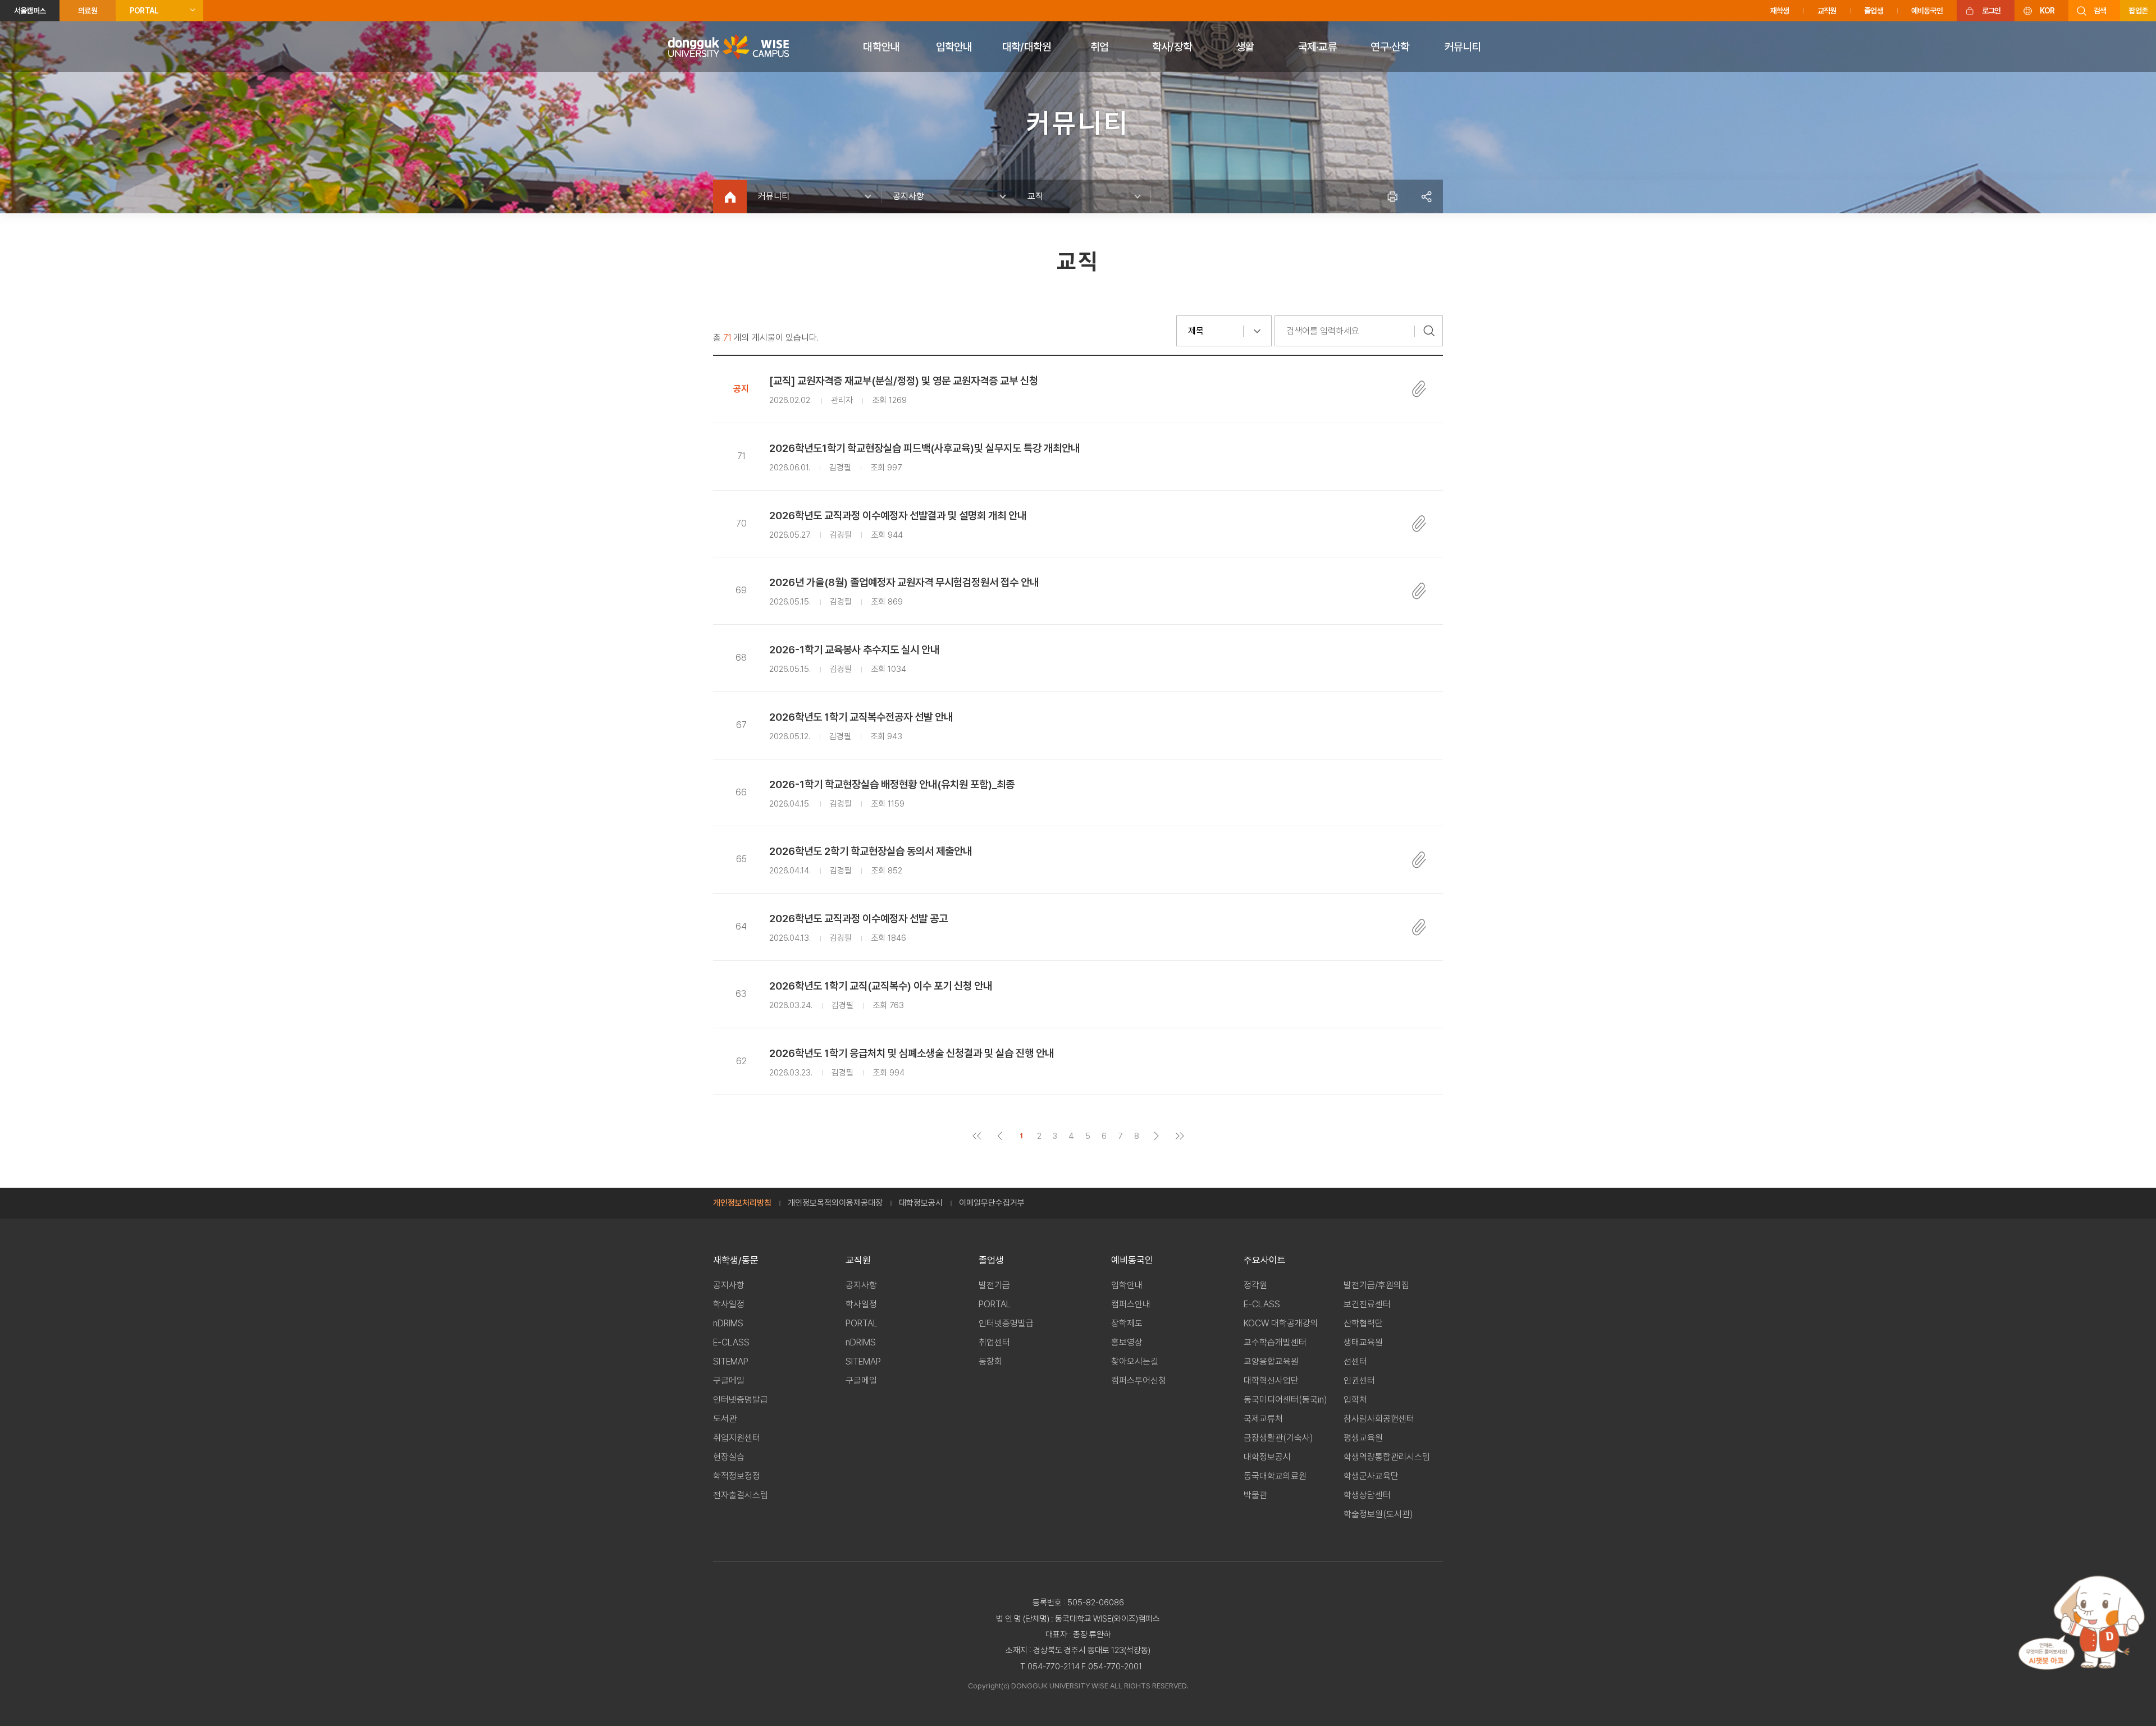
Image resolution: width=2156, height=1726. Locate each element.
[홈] (730, 196)
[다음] (1156, 1136)
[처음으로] (977, 1136)
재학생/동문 (736, 1260)
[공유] (1426, 196)
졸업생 (1874, 11)
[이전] (1000, 1136)
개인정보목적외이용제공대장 (835, 1203)
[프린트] (1392, 196)
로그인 (1991, 11)
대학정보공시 (921, 1203)
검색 (2100, 11)
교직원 (1827, 11)
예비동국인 (1927, 11)
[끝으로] (1179, 1136)
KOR (2047, 11)
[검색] (1429, 331)
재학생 (1780, 11)
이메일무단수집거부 (992, 1203)
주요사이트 (1265, 1260)
